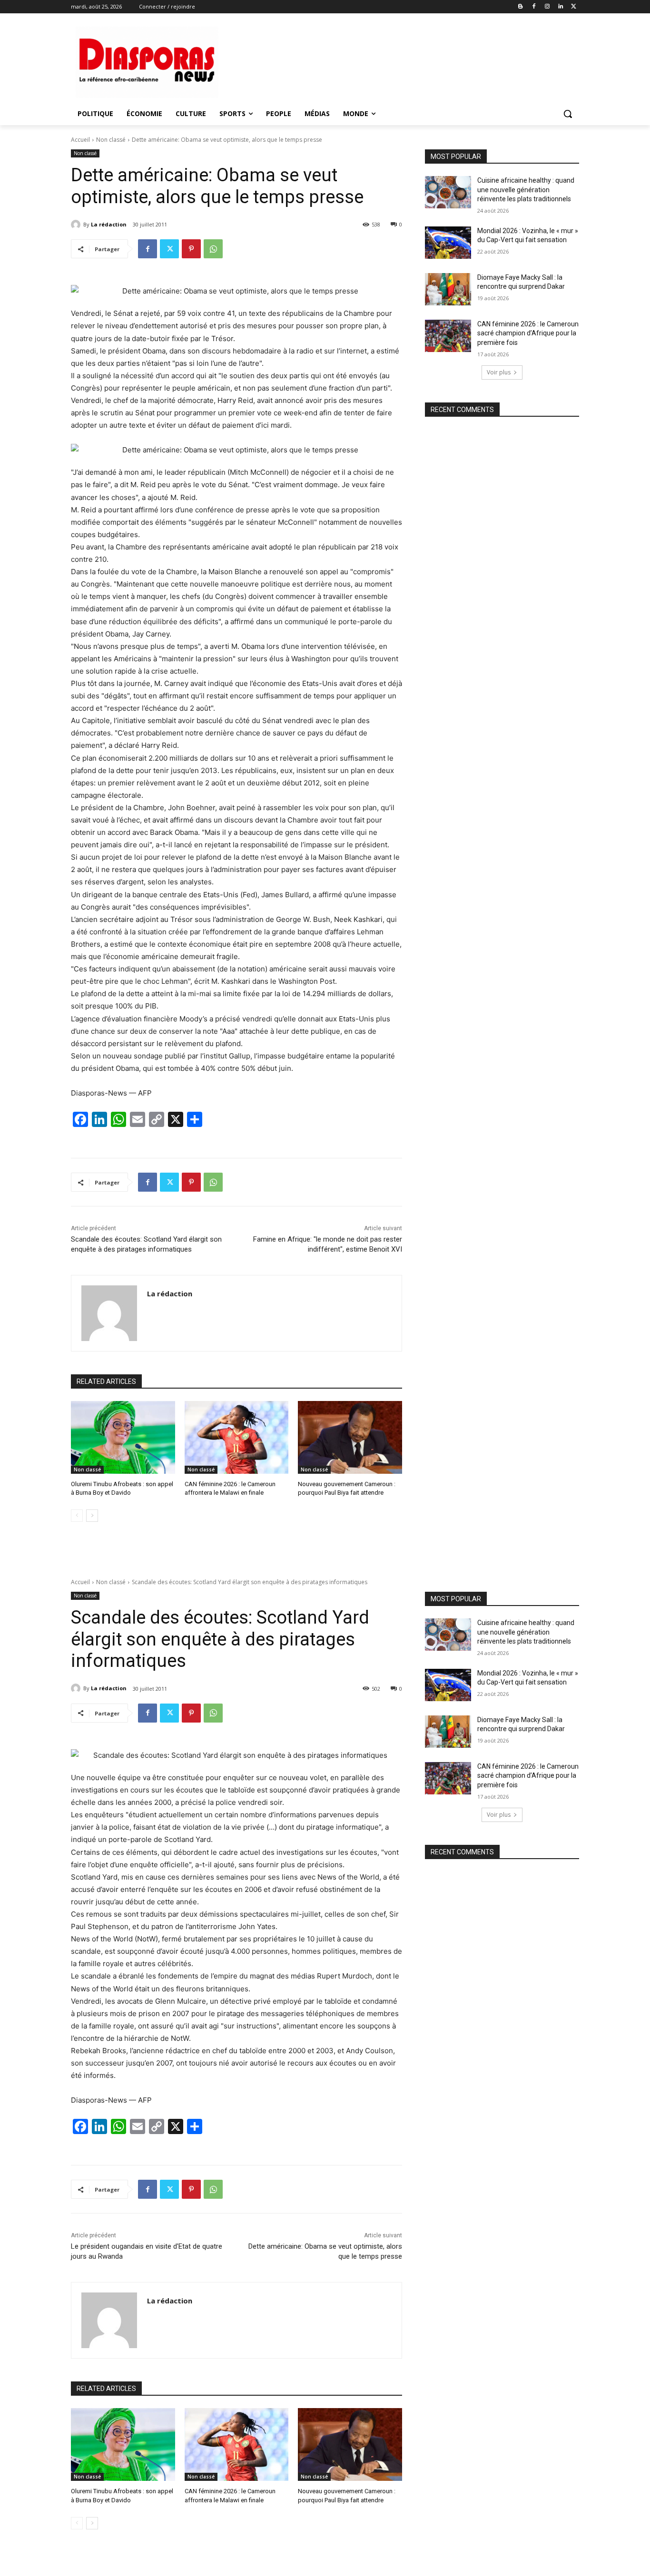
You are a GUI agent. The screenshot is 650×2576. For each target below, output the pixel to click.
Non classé (111, 140)
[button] (568, 114)
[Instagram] (547, 7)
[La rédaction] (77, 225)
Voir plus (499, 372)
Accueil (80, 140)
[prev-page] (77, 1516)
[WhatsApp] (213, 249)
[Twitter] (574, 7)
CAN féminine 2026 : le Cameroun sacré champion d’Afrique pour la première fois (528, 333)
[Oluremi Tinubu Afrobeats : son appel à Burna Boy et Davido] (123, 1437)
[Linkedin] (560, 7)
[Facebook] (534, 7)
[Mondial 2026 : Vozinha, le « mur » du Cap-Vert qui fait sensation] (448, 243)
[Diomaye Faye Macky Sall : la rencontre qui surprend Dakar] (448, 289)
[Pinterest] (191, 249)
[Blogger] (521, 7)
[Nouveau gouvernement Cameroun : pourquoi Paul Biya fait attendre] (350, 1437)
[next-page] (92, 1516)
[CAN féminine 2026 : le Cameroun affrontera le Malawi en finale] (237, 1437)
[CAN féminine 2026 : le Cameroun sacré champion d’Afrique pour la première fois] (448, 336)
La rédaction (109, 224)
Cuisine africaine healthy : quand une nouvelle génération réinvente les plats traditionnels (526, 190)
